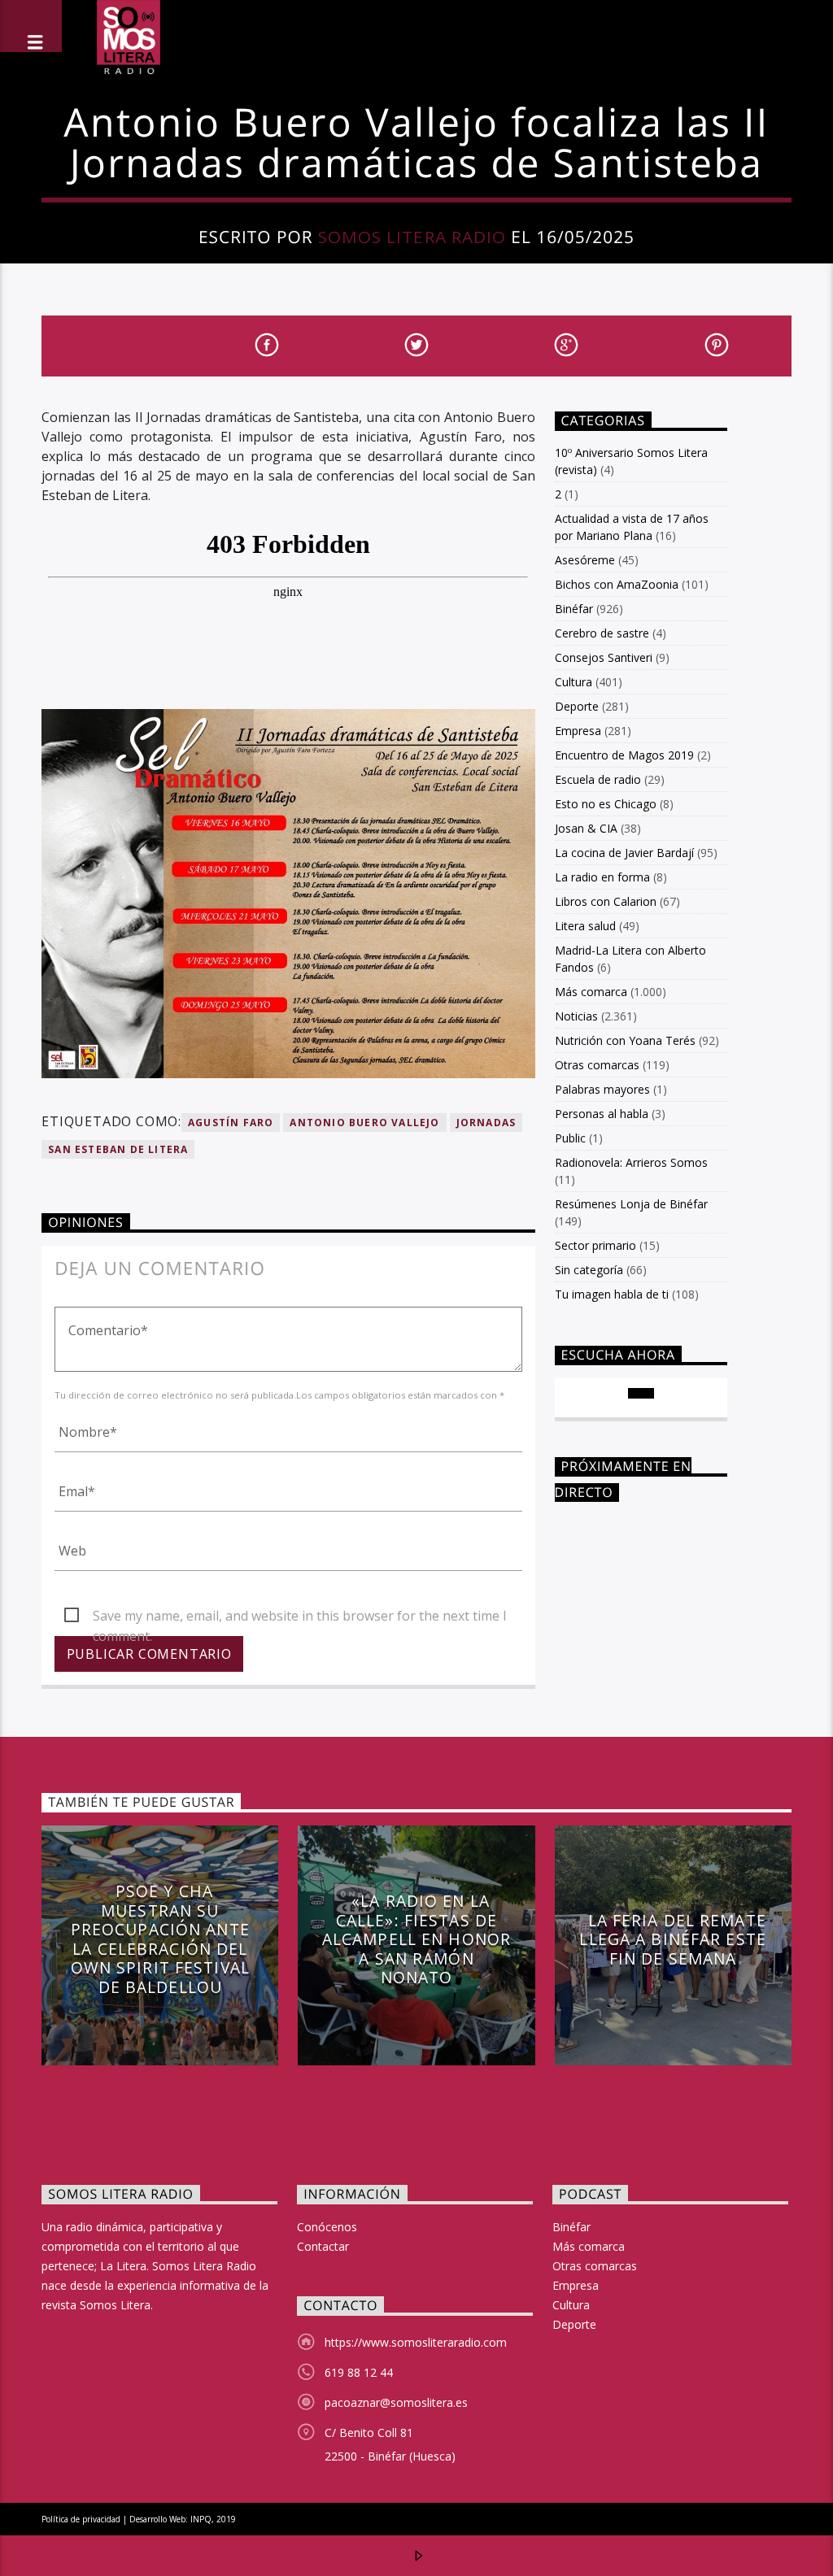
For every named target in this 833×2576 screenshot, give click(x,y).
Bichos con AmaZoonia (617, 584)
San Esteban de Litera (118, 1149)
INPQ (201, 2519)
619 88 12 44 (359, 2372)
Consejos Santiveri (604, 657)
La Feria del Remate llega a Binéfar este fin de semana (672, 1939)
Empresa (578, 731)
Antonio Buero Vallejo (364, 1123)
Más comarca (591, 992)
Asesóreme (585, 560)
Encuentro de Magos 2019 (624, 755)
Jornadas (486, 1123)
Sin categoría (589, 1270)
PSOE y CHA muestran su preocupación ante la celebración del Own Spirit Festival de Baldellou (160, 1939)
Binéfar (574, 609)
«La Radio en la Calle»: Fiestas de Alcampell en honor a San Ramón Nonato (416, 1939)
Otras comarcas (597, 1065)
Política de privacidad (81, 2519)
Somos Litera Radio (412, 237)
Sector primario (595, 1245)
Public (570, 1138)
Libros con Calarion (606, 901)
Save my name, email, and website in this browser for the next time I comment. (300, 1617)
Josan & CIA (586, 828)
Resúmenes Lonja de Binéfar (631, 1204)
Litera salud (585, 926)
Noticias (576, 1016)
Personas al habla (602, 1114)
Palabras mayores (602, 1089)
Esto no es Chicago (606, 804)
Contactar (323, 2246)
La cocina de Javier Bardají (624, 853)
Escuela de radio (598, 779)
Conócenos (327, 2227)
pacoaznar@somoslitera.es (396, 2402)
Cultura (574, 682)
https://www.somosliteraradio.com (416, 2342)
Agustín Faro (231, 1123)
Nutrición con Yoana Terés (625, 1040)
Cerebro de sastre (602, 633)
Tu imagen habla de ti (612, 1294)
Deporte (577, 706)
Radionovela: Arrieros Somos (631, 1162)
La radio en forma (602, 877)
